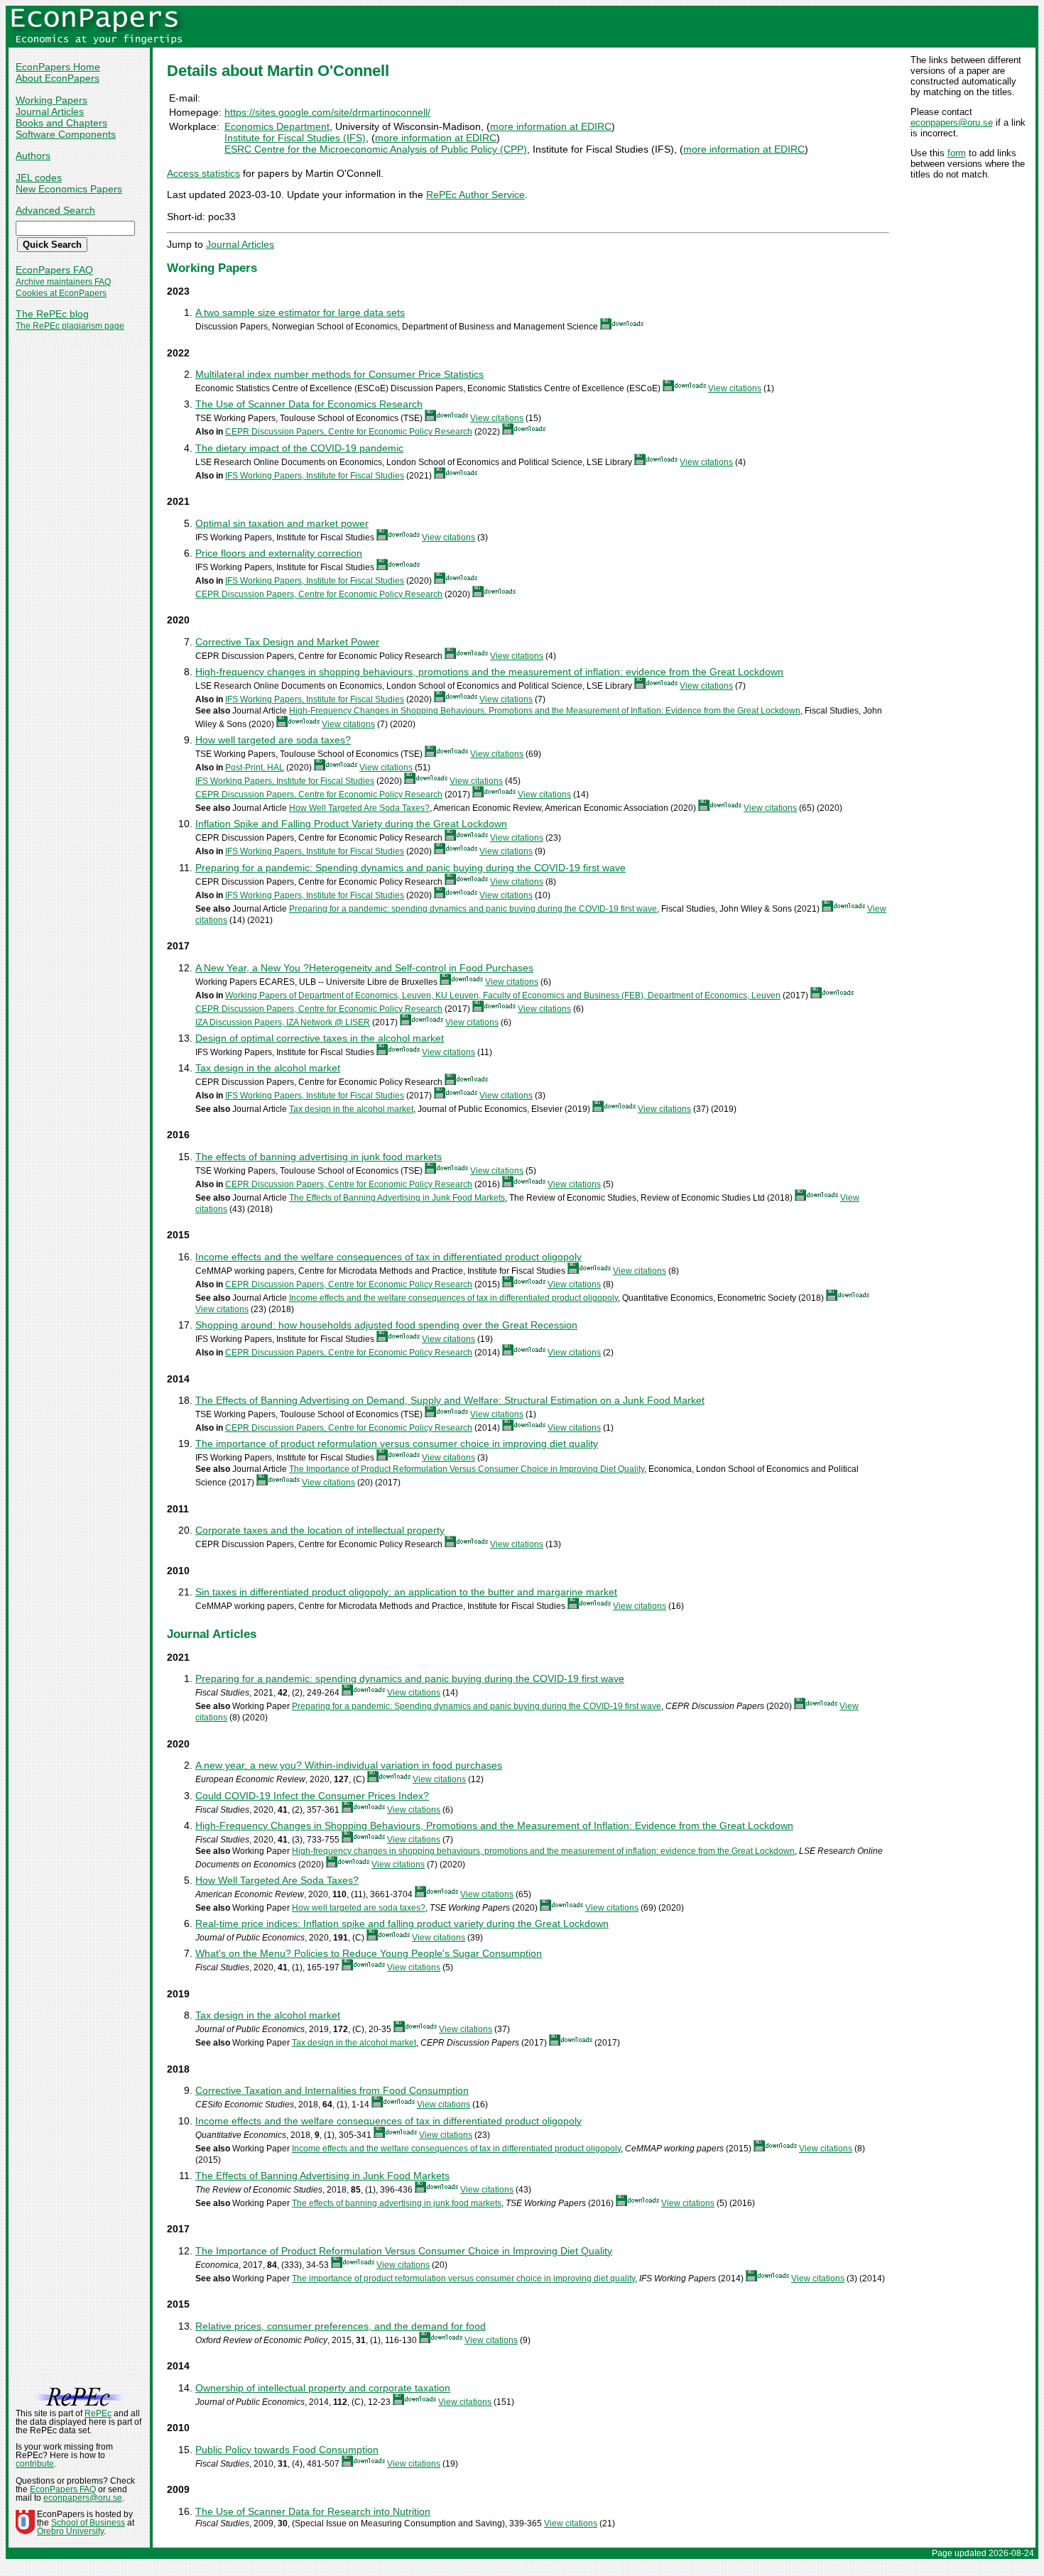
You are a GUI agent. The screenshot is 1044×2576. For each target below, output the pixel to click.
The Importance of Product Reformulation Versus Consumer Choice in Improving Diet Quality (467, 1469)
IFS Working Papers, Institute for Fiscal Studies (315, 476)
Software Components (66, 134)
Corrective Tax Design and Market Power (287, 642)
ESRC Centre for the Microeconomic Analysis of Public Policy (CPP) (376, 149)
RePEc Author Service (475, 195)
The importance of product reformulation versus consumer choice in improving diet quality (397, 1443)
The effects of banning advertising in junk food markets (319, 1157)
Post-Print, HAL (255, 768)
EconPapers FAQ (54, 270)
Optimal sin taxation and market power (282, 523)
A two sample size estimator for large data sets (300, 312)
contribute (35, 2464)
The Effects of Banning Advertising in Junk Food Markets (397, 1198)
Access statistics (203, 173)
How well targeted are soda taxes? (273, 740)
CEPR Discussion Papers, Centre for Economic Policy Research (349, 432)
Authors (33, 155)
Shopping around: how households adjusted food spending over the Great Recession (386, 1325)
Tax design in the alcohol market (268, 1068)
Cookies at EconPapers (61, 293)
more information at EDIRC (551, 126)
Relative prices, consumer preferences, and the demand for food (341, 2326)
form (957, 153)
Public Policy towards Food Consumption (287, 2450)
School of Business (88, 2523)
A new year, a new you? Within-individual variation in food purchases (349, 1765)
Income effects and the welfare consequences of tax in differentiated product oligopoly (388, 1257)
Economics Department (277, 126)
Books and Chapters (61, 123)
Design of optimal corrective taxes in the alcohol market (320, 1038)
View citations (735, 388)
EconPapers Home (58, 67)
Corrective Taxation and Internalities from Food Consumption (332, 2090)
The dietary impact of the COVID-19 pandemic (299, 448)
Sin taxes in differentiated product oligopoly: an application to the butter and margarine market (406, 1592)
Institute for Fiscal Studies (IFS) (295, 138)
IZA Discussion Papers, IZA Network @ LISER (283, 1022)
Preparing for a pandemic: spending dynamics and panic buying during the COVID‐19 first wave (473, 909)
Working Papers (51, 100)
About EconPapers (58, 78)
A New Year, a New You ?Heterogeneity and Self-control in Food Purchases (364, 968)
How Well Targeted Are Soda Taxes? (359, 808)
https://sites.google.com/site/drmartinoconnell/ (327, 112)
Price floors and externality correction (279, 553)
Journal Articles (50, 111)
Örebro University (70, 2531)
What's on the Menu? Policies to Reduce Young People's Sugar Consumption (369, 1953)
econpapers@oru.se (952, 122)
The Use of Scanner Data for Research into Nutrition (313, 2511)
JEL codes (39, 178)
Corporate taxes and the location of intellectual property (320, 1530)
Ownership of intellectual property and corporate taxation (323, 2388)
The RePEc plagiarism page (70, 326)
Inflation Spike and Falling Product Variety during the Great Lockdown (351, 824)
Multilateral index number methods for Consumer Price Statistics (339, 374)
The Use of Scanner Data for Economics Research (309, 404)
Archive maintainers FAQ (63, 282)
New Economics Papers (69, 189)
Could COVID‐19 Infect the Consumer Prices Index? (312, 1796)
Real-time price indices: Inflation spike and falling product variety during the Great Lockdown (402, 1923)
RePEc (98, 2413)
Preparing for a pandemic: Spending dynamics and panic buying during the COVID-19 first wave (410, 868)
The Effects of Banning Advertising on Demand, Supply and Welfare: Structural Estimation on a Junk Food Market (450, 1400)
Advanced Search (55, 210)
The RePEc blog (52, 314)
